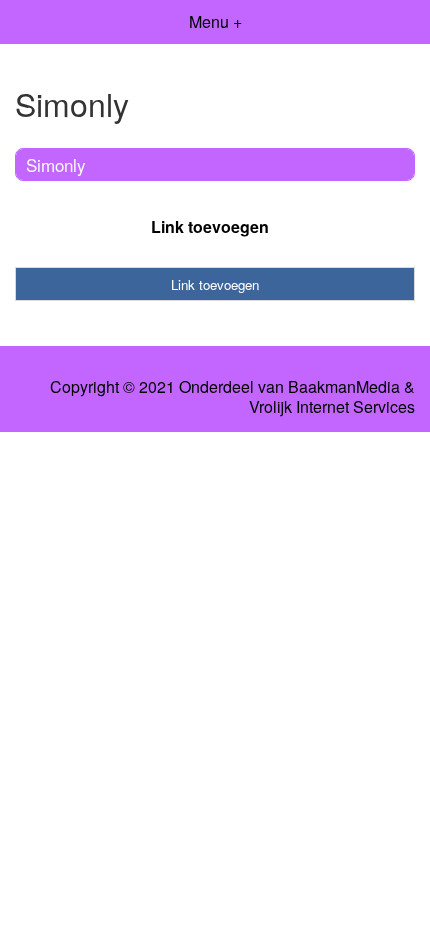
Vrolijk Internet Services (332, 407)
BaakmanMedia (344, 387)
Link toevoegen (210, 226)
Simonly (56, 164)
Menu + (215, 21)
